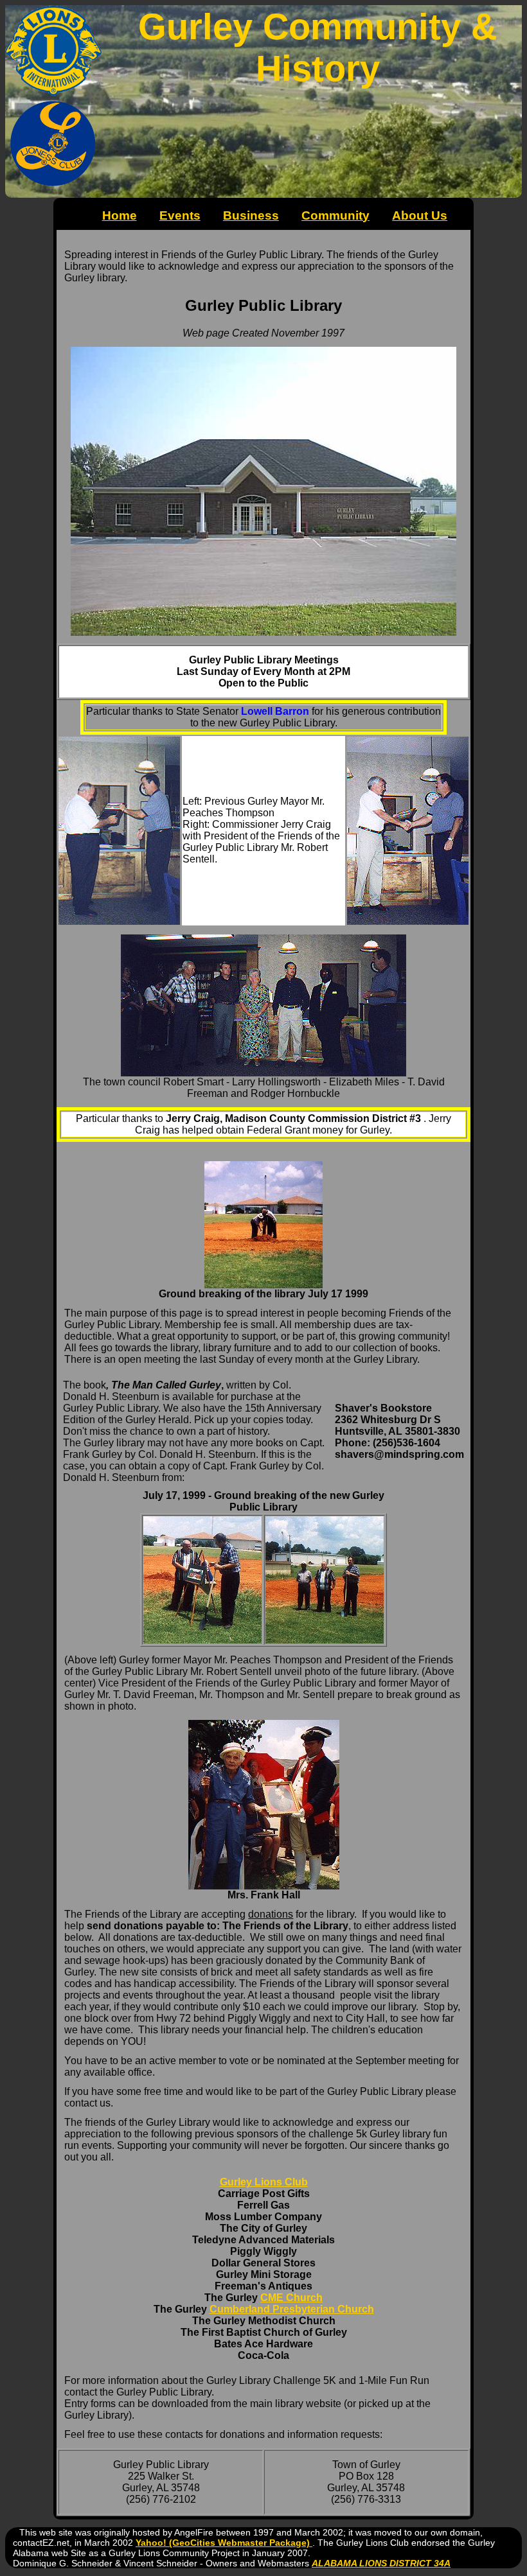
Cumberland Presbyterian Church (292, 2309)
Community (335, 215)
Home (120, 215)
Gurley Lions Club (264, 2182)
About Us (420, 215)
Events (180, 215)
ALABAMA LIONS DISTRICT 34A (381, 2563)
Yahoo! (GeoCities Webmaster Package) (224, 2543)
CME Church (291, 2298)
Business (251, 215)
